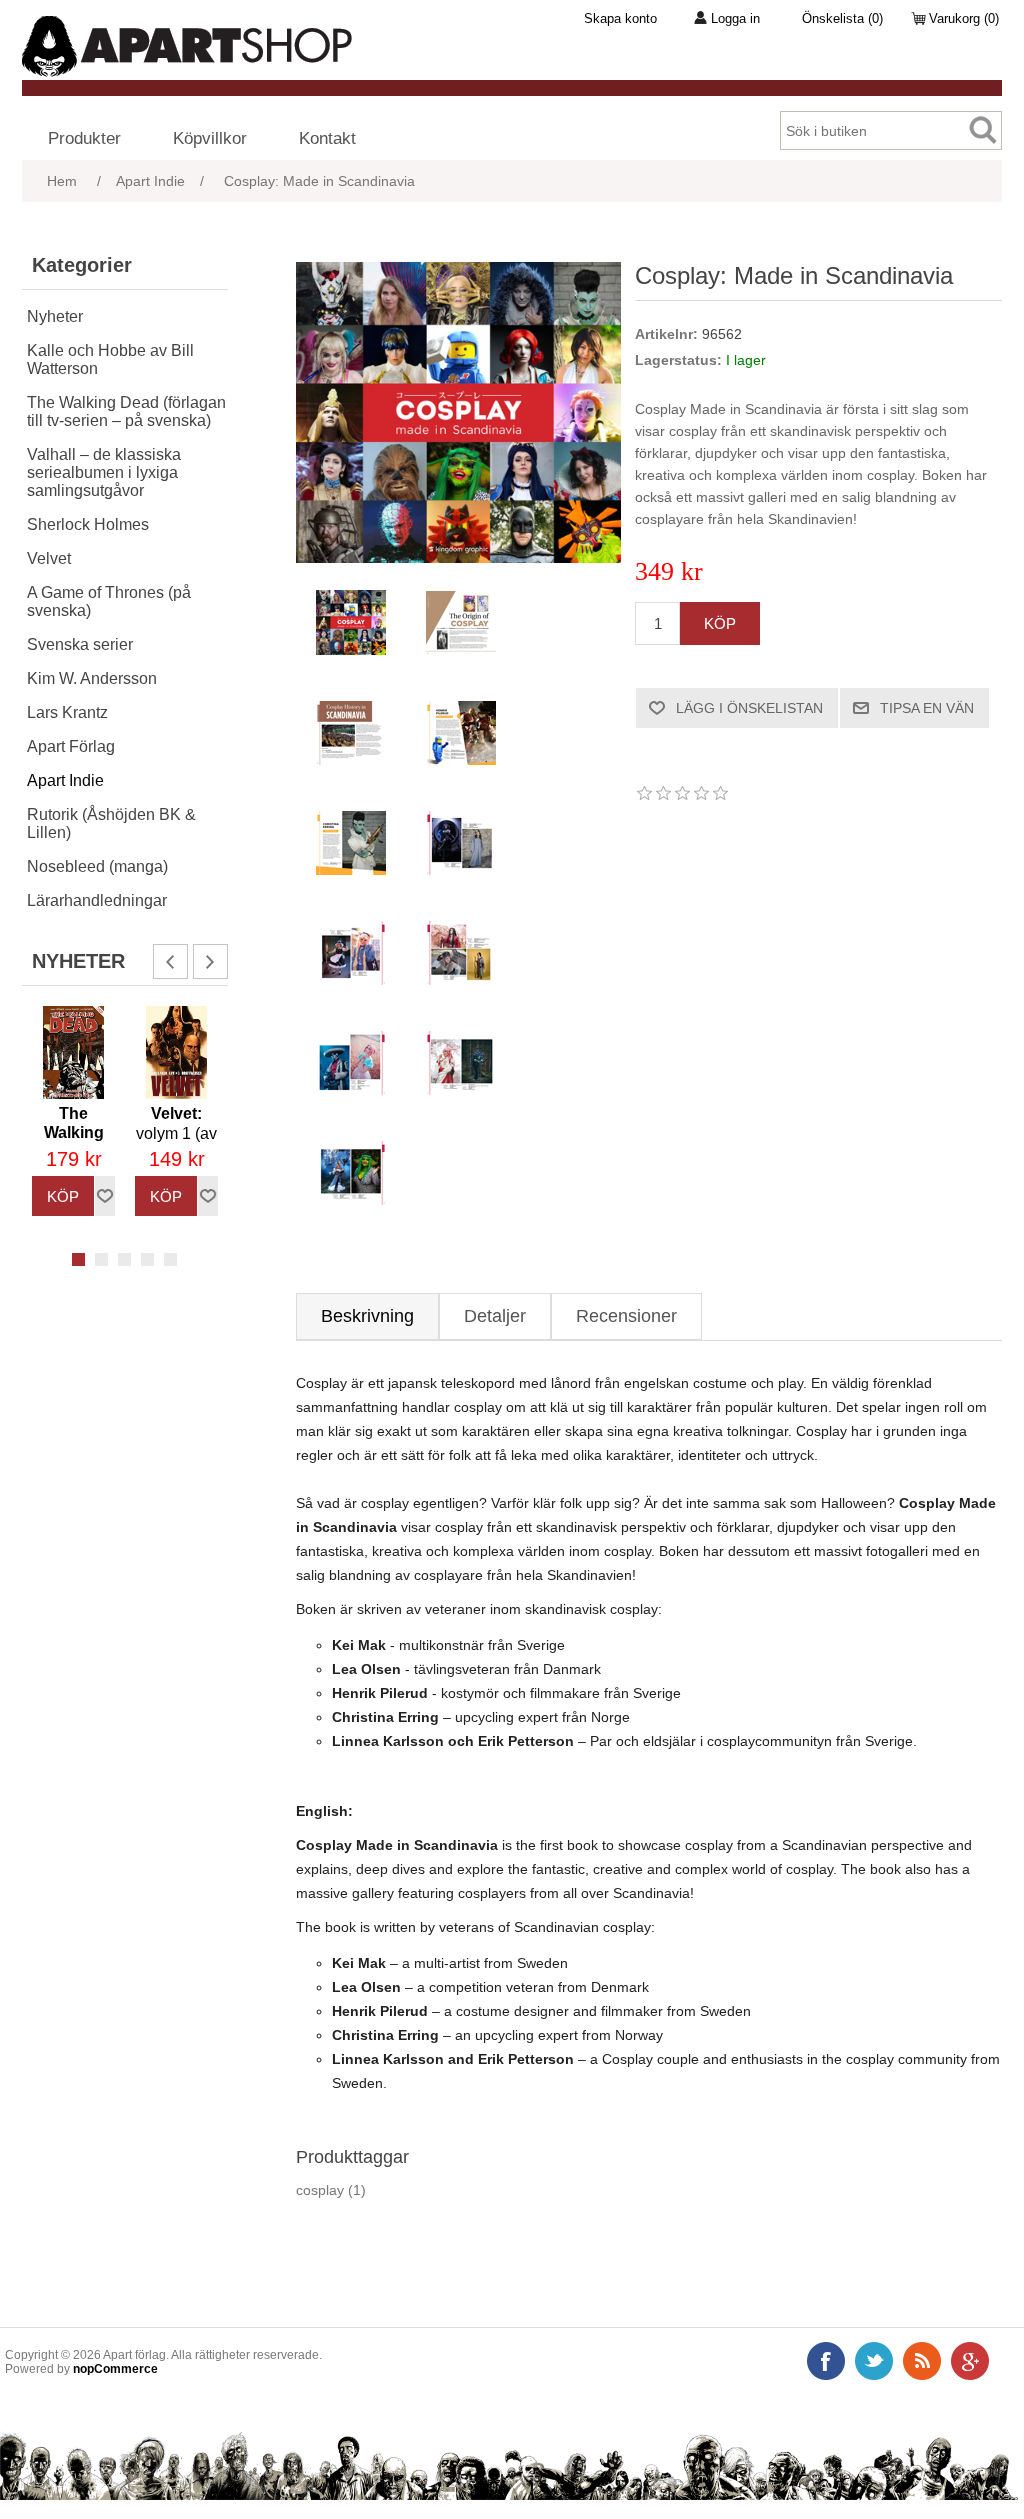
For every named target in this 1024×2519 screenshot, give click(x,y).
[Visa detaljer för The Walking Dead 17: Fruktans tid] (73, 1052)
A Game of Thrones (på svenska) (109, 601)
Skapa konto (620, 18)
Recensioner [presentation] (626, 1316)
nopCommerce (115, 2369)
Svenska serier (80, 644)
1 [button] (78, 1259)
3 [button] (124, 1259)
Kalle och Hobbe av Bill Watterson (110, 359)
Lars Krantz (67, 712)
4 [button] (147, 1259)
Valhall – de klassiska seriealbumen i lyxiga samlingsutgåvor (104, 472)
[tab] (367, 1316)
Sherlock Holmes (88, 524)
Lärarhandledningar (97, 900)
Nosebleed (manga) (97, 866)
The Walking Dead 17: (73, 1143)
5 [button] (170, 1259)
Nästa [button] (210, 961)
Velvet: (176, 1134)
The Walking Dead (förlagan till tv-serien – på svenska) (126, 411)
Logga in (735, 18)
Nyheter (55, 316)
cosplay (320, 2190)
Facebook (826, 2361)
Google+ (970, 2361)
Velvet (49, 558)
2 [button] (101, 1259)
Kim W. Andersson (92, 678)
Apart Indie (65, 780)
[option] (73, 1111)
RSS (922, 2361)
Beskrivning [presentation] (367, 1316)
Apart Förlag (71, 746)
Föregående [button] (170, 961)
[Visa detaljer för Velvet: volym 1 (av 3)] (176, 1052)
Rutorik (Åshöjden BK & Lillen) (111, 823)
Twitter (874, 2361)
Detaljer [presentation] (495, 1316)
